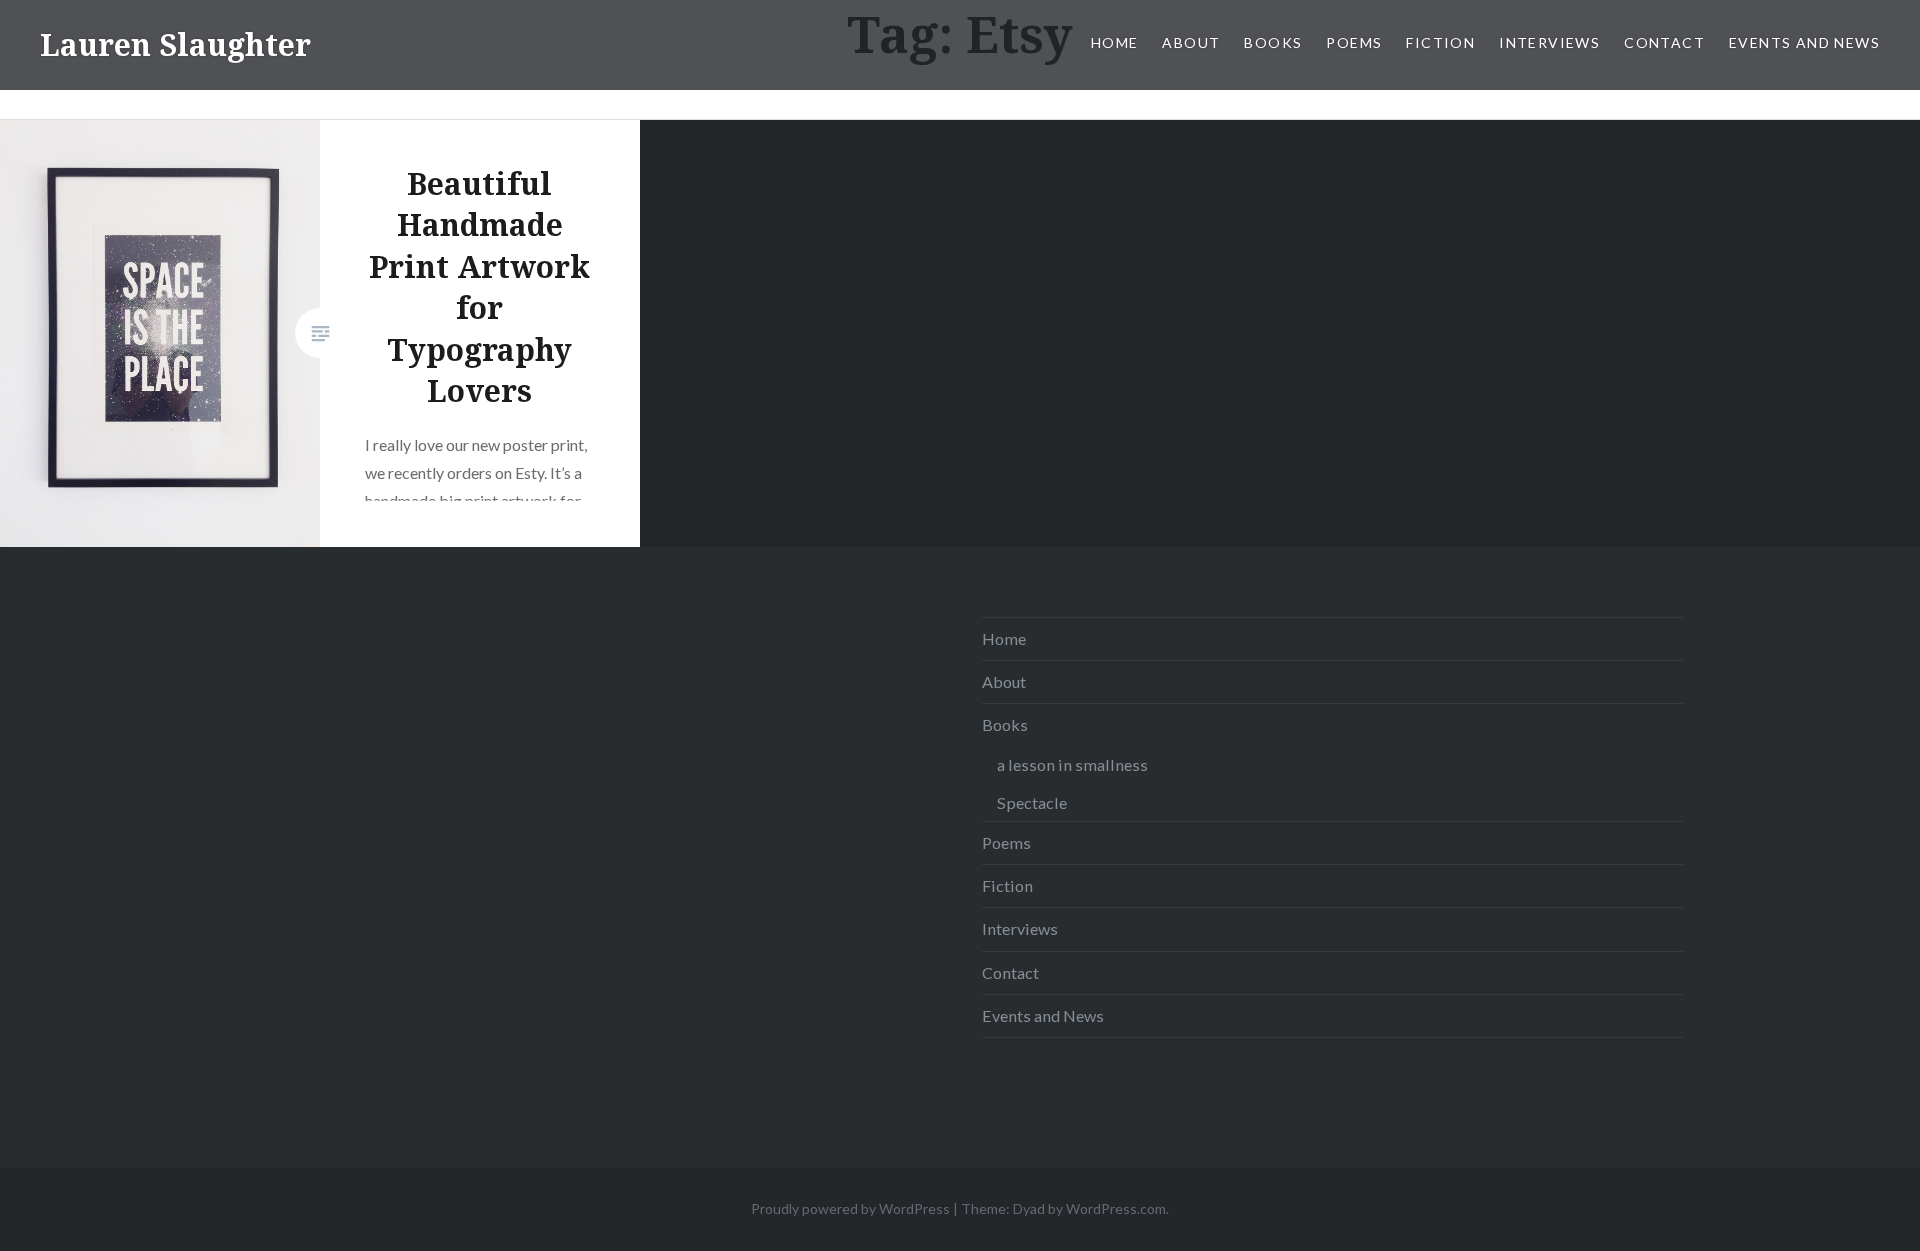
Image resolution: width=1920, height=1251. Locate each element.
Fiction (1440, 42)
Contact (1664, 42)
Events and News (1804, 42)
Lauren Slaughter (175, 44)
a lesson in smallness (1072, 764)
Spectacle (1032, 802)
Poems (1354, 42)
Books (1273, 42)
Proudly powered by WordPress (850, 1208)
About (1191, 42)
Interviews (1549, 42)
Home (1115, 42)
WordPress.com (1116, 1208)
